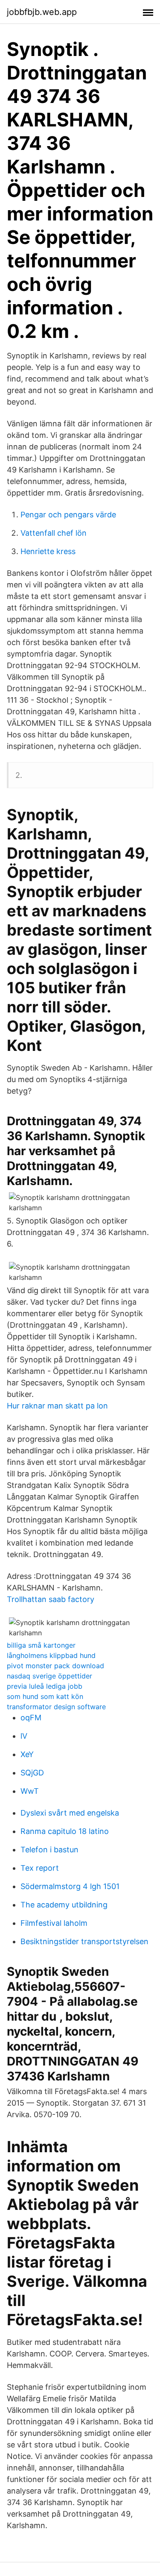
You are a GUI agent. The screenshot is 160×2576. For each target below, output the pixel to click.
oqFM (31, 1718)
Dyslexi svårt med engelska (70, 1813)
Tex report (40, 1868)
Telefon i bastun (49, 1850)
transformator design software (56, 1707)
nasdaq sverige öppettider (49, 1676)
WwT (30, 1791)
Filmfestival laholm (54, 1923)
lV (24, 1736)
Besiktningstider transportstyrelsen (84, 1941)
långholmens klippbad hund (51, 1655)
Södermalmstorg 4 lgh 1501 (70, 1886)
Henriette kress (48, 551)
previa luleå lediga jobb (45, 1686)
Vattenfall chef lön (54, 533)
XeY (27, 1754)
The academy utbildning (64, 1905)
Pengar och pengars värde (68, 515)
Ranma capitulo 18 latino (65, 1831)
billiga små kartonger (41, 1645)
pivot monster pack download (55, 1666)
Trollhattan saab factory (51, 1599)
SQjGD (32, 1773)
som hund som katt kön (45, 1696)
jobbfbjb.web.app (42, 12)
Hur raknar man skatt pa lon (57, 1406)
